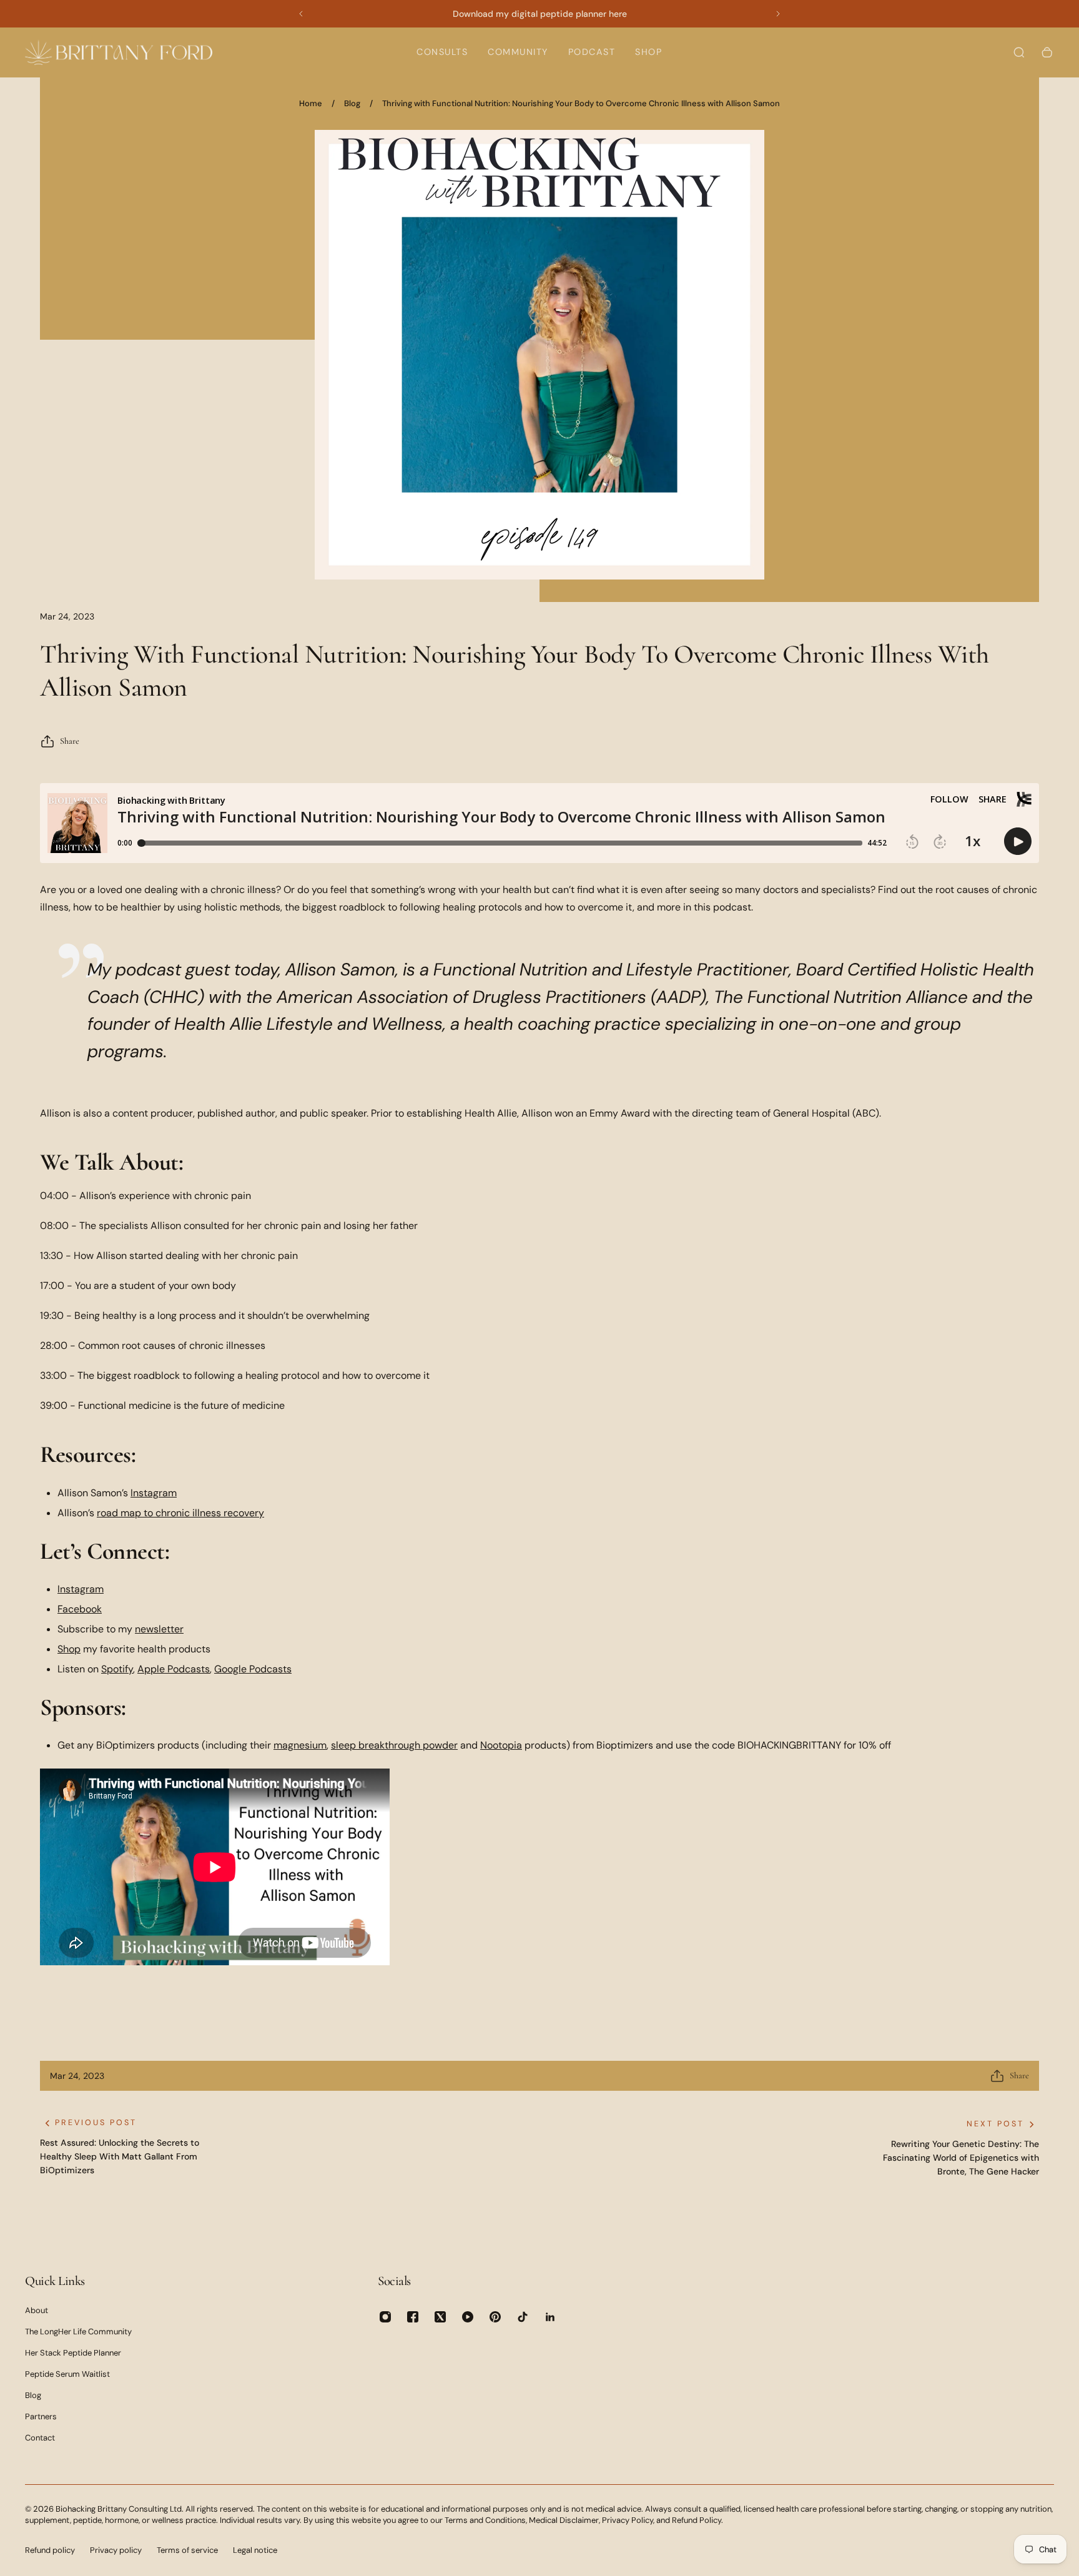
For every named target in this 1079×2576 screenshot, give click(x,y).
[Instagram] (385, 2317)
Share (70, 741)
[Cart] (1047, 52)
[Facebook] (413, 2317)
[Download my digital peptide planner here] (539, 14)
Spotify (117, 1669)
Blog (352, 103)
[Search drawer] (1019, 52)
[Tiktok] (523, 2317)
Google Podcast (250, 1669)
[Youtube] (468, 2317)
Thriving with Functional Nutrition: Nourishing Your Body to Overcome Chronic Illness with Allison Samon (581, 103)
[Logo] (119, 52)
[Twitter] (440, 2317)
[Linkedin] (550, 2317)
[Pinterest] (495, 2317)
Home (311, 103)
